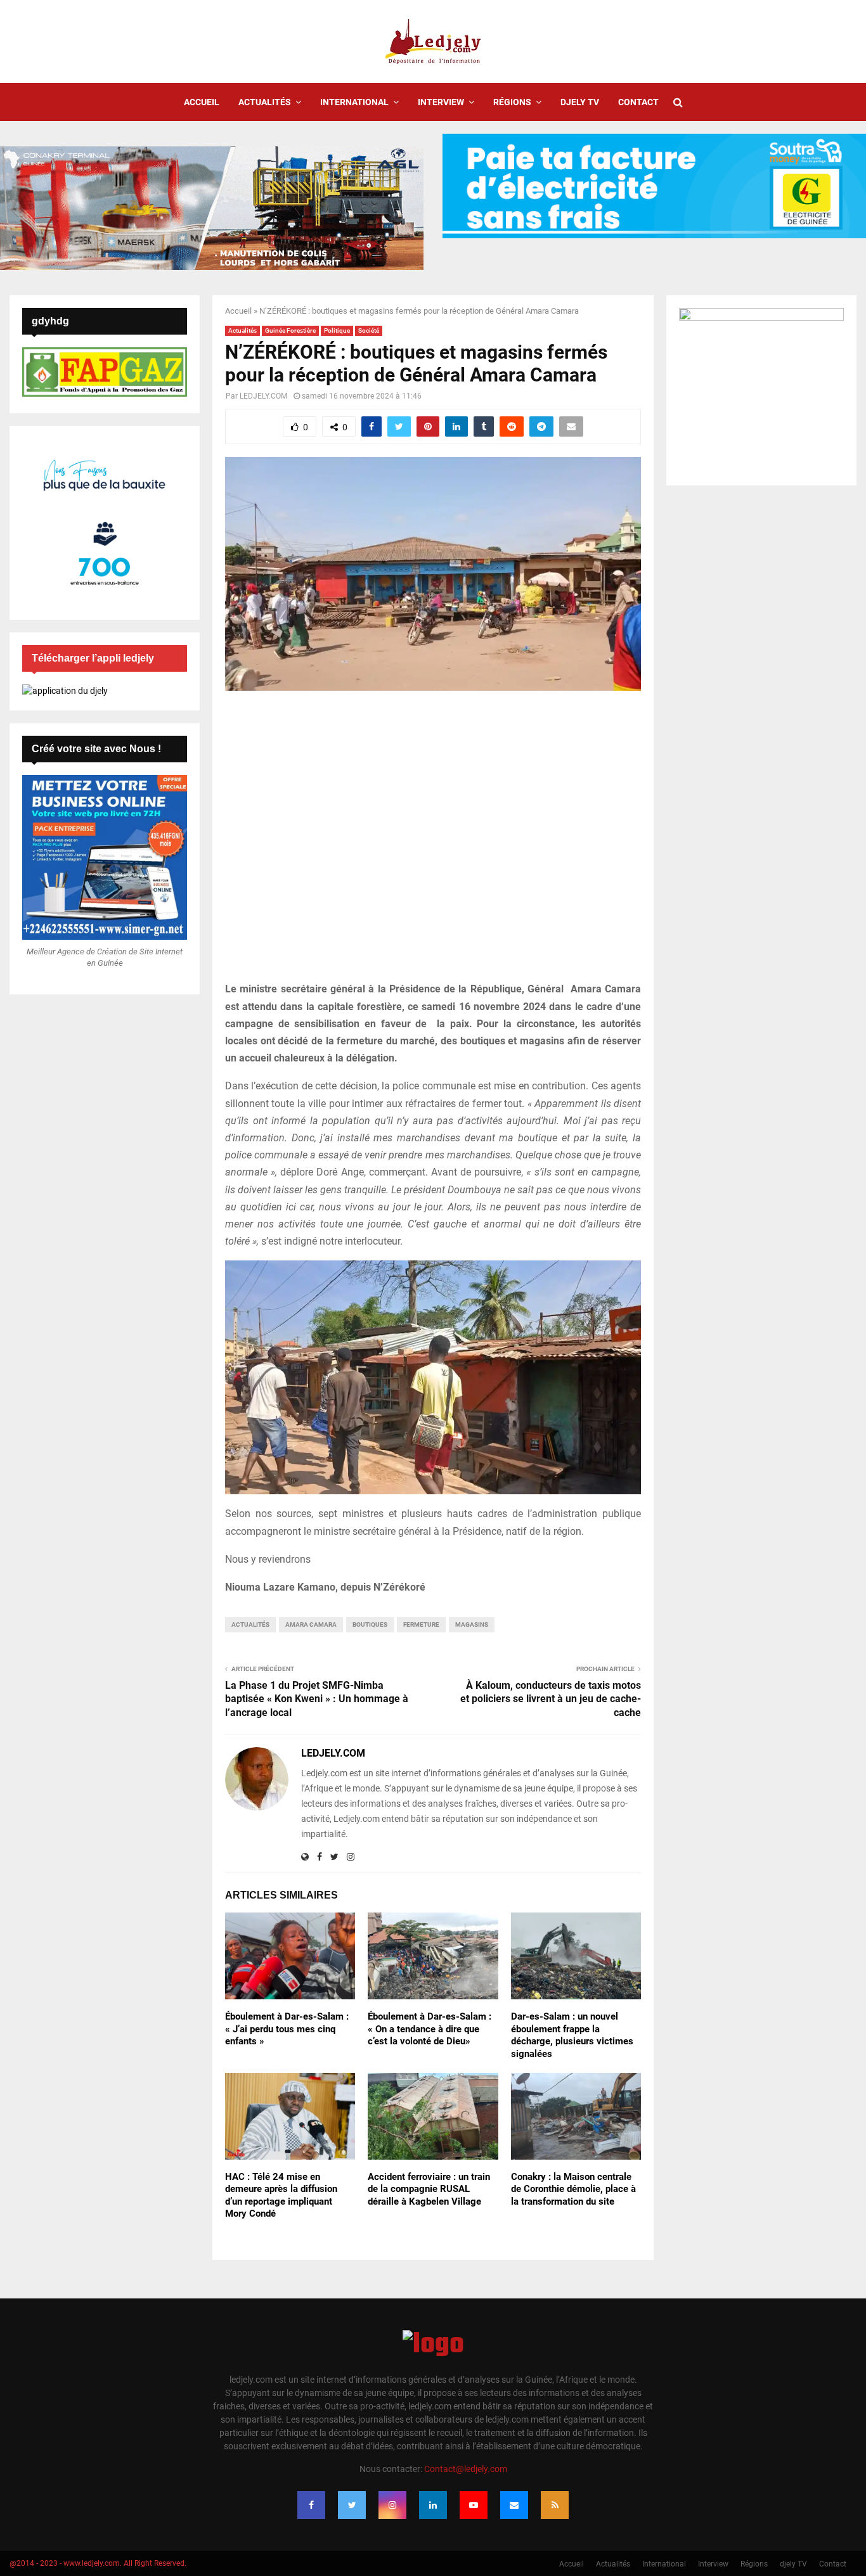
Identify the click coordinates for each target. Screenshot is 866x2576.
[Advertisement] (433, 843)
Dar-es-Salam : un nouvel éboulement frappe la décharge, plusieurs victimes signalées (572, 2035)
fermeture (421, 1624)
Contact (638, 102)
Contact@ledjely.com (466, 2469)
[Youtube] (474, 2505)
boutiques (370, 1624)
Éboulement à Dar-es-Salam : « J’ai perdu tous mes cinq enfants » (287, 2029)
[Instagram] (392, 2505)
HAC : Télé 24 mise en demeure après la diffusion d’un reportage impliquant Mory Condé (281, 2195)
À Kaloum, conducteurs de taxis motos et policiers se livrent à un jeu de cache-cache (551, 1699)
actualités (250, 1624)
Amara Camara (311, 1624)
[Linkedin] (433, 2505)
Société (369, 330)
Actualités (265, 102)
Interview (441, 102)
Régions (512, 102)
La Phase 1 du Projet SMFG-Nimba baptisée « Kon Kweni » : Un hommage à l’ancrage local (317, 1699)
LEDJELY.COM (263, 396)
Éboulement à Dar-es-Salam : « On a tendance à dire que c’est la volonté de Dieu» (430, 2029)
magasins (472, 1624)
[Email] (514, 2505)
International (354, 102)
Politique (337, 330)
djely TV (580, 102)
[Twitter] (352, 2505)
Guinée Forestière (290, 330)
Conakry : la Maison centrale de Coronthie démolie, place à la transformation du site (573, 2189)
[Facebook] (311, 2505)
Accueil (202, 102)
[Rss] (555, 2505)
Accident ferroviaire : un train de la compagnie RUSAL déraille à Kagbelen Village (429, 2189)
